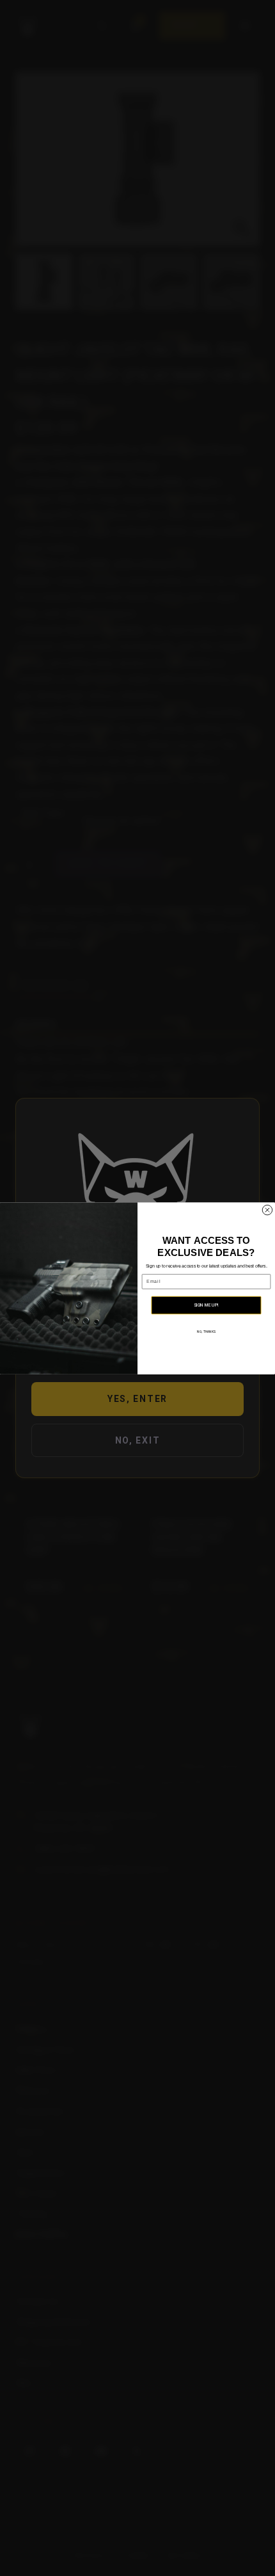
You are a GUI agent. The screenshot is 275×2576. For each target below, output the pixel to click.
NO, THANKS (206, 1332)
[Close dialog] (267, 1210)
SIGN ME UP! (207, 1305)
